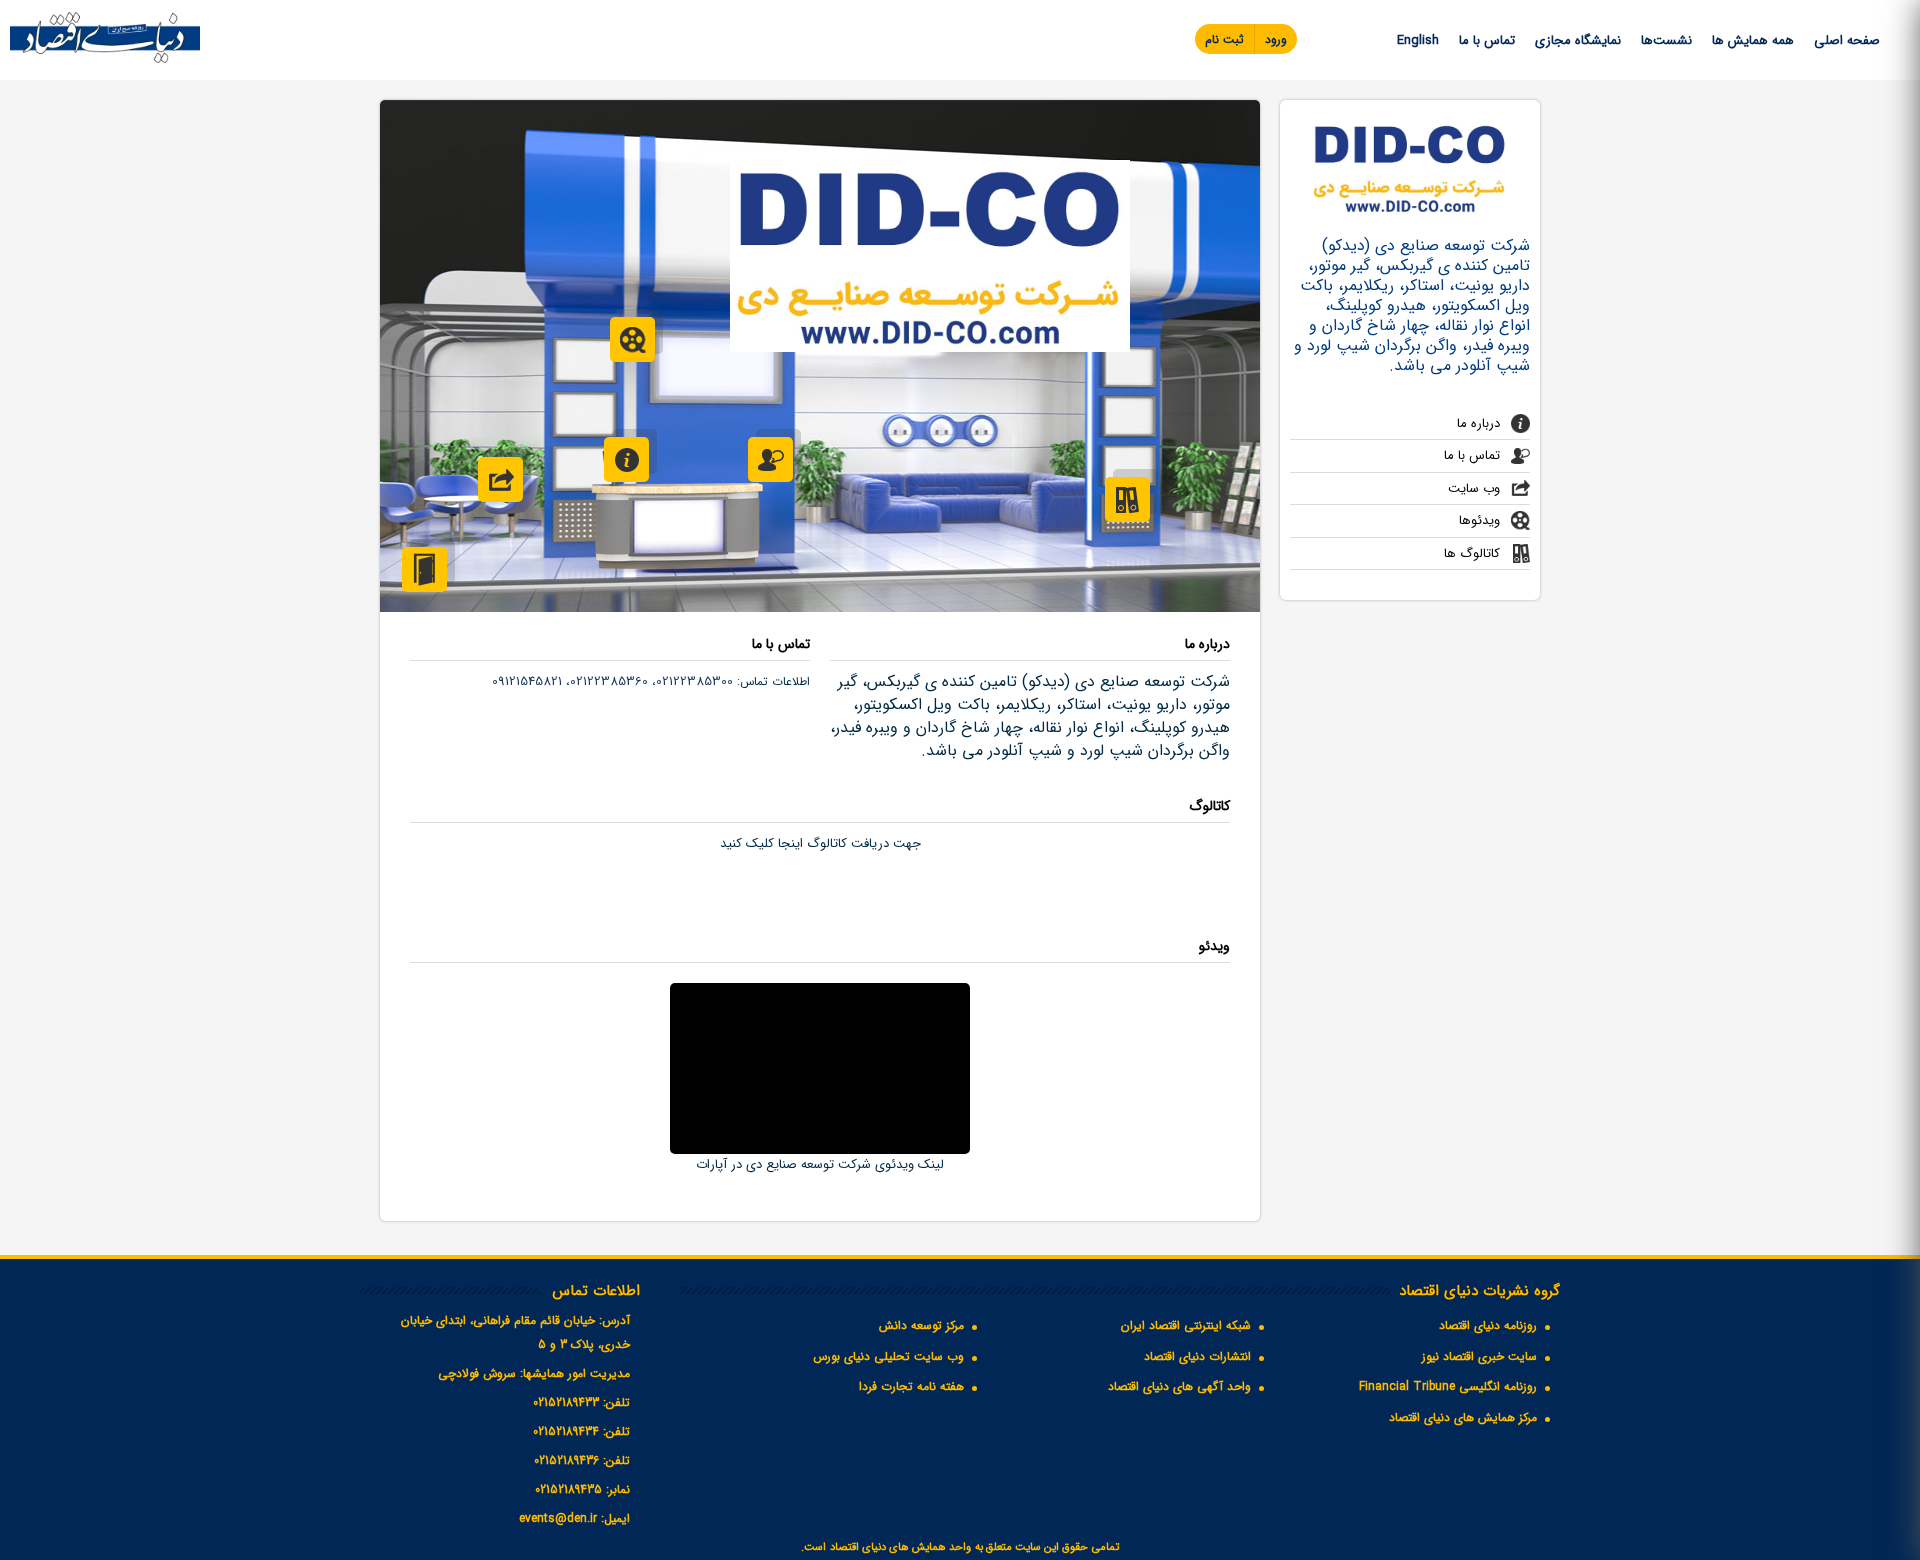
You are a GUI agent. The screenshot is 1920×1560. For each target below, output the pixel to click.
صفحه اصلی (1847, 40)
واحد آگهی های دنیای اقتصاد (1179, 1386)
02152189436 (566, 1460)
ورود (1276, 39)
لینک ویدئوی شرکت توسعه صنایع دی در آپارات (820, 1164)
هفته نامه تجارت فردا (911, 1386)
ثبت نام (1224, 39)
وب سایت (1474, 488)
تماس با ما (1487, 40)
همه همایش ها (1753, 40)
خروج (424, 569)
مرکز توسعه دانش (921, 1325)
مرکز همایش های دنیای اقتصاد (1463, 1417)
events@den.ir (558, 1518)
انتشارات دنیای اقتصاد (1197, 1356)
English (1418, 40)
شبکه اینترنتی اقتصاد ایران (1186, 1325)
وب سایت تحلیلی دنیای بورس (888, 1356)
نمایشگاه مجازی (1578, 40)
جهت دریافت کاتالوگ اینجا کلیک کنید (820, 843)
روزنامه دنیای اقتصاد (1488, 1325)
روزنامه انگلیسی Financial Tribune (1448, 1386)
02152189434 (566, 1431)
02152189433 (566, 1402)
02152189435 (568, 1489)
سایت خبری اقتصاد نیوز (1479, 1356)
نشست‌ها (1666, 40)
